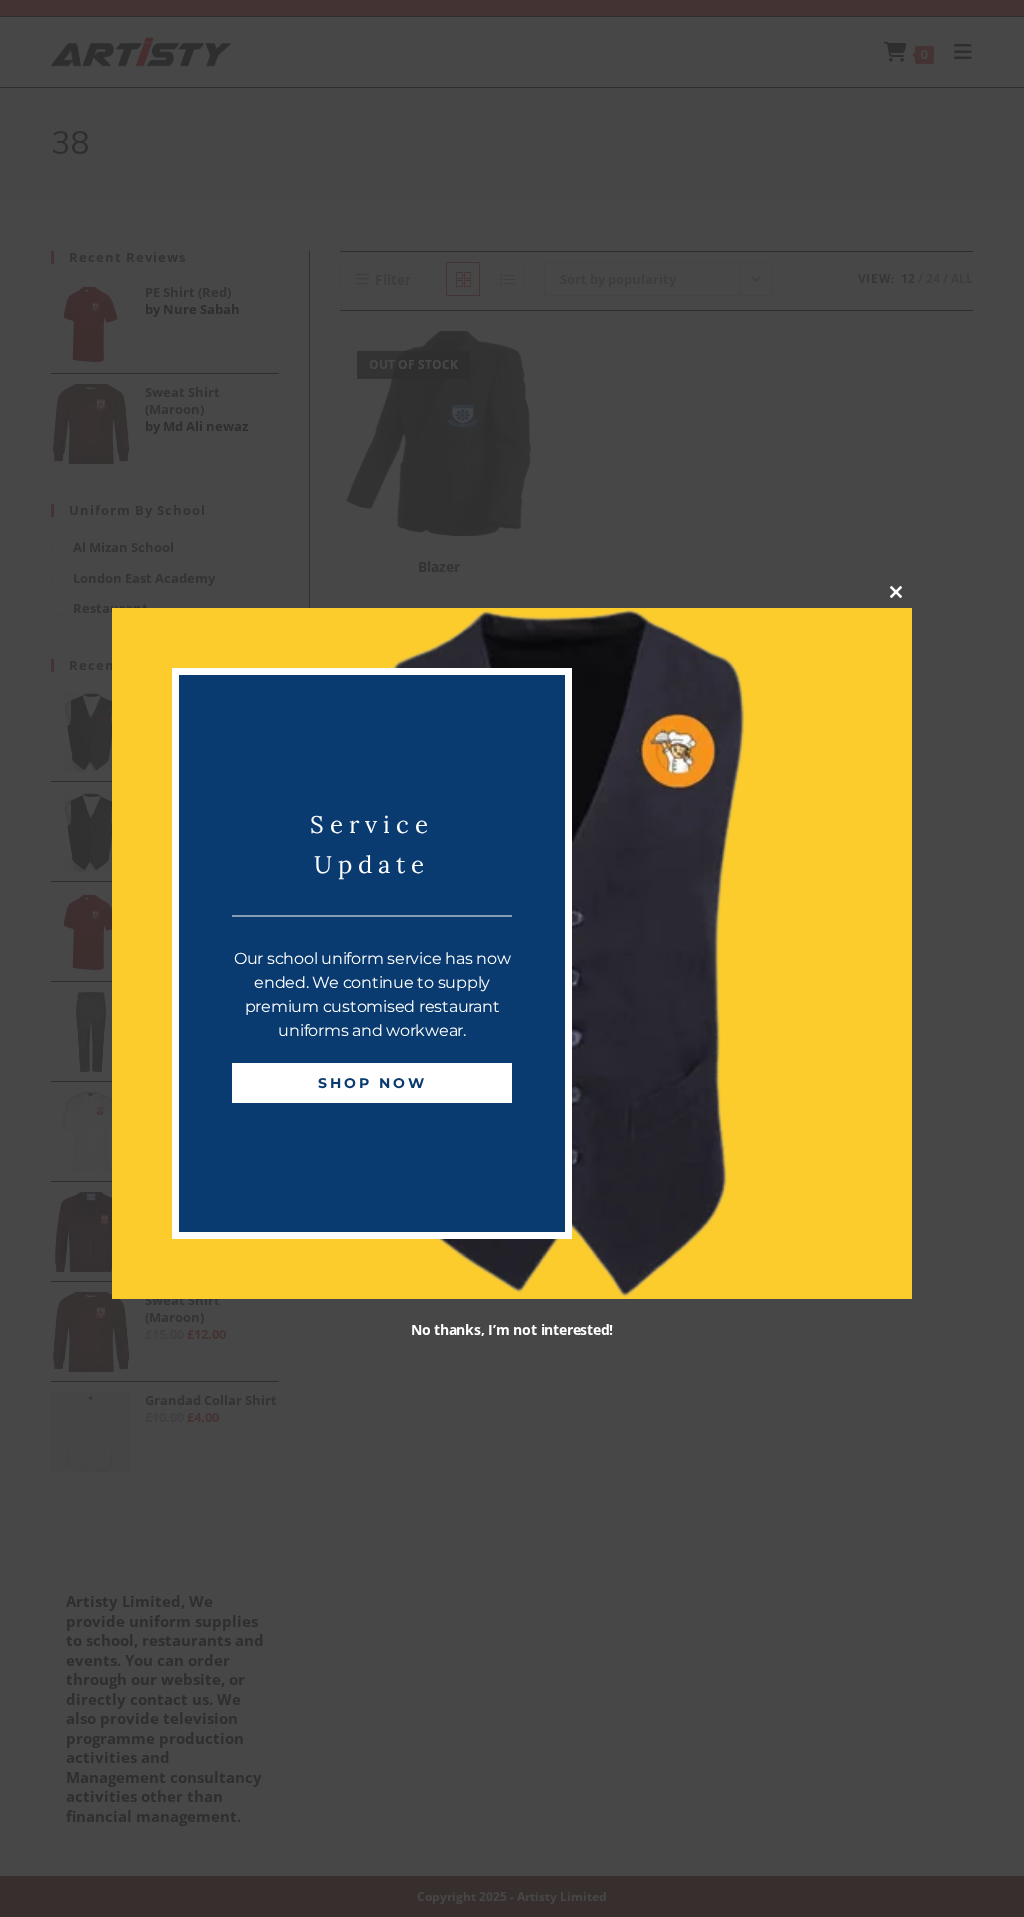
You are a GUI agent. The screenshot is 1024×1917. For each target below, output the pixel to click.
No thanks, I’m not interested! (512, 1329)
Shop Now (372, 1083)
